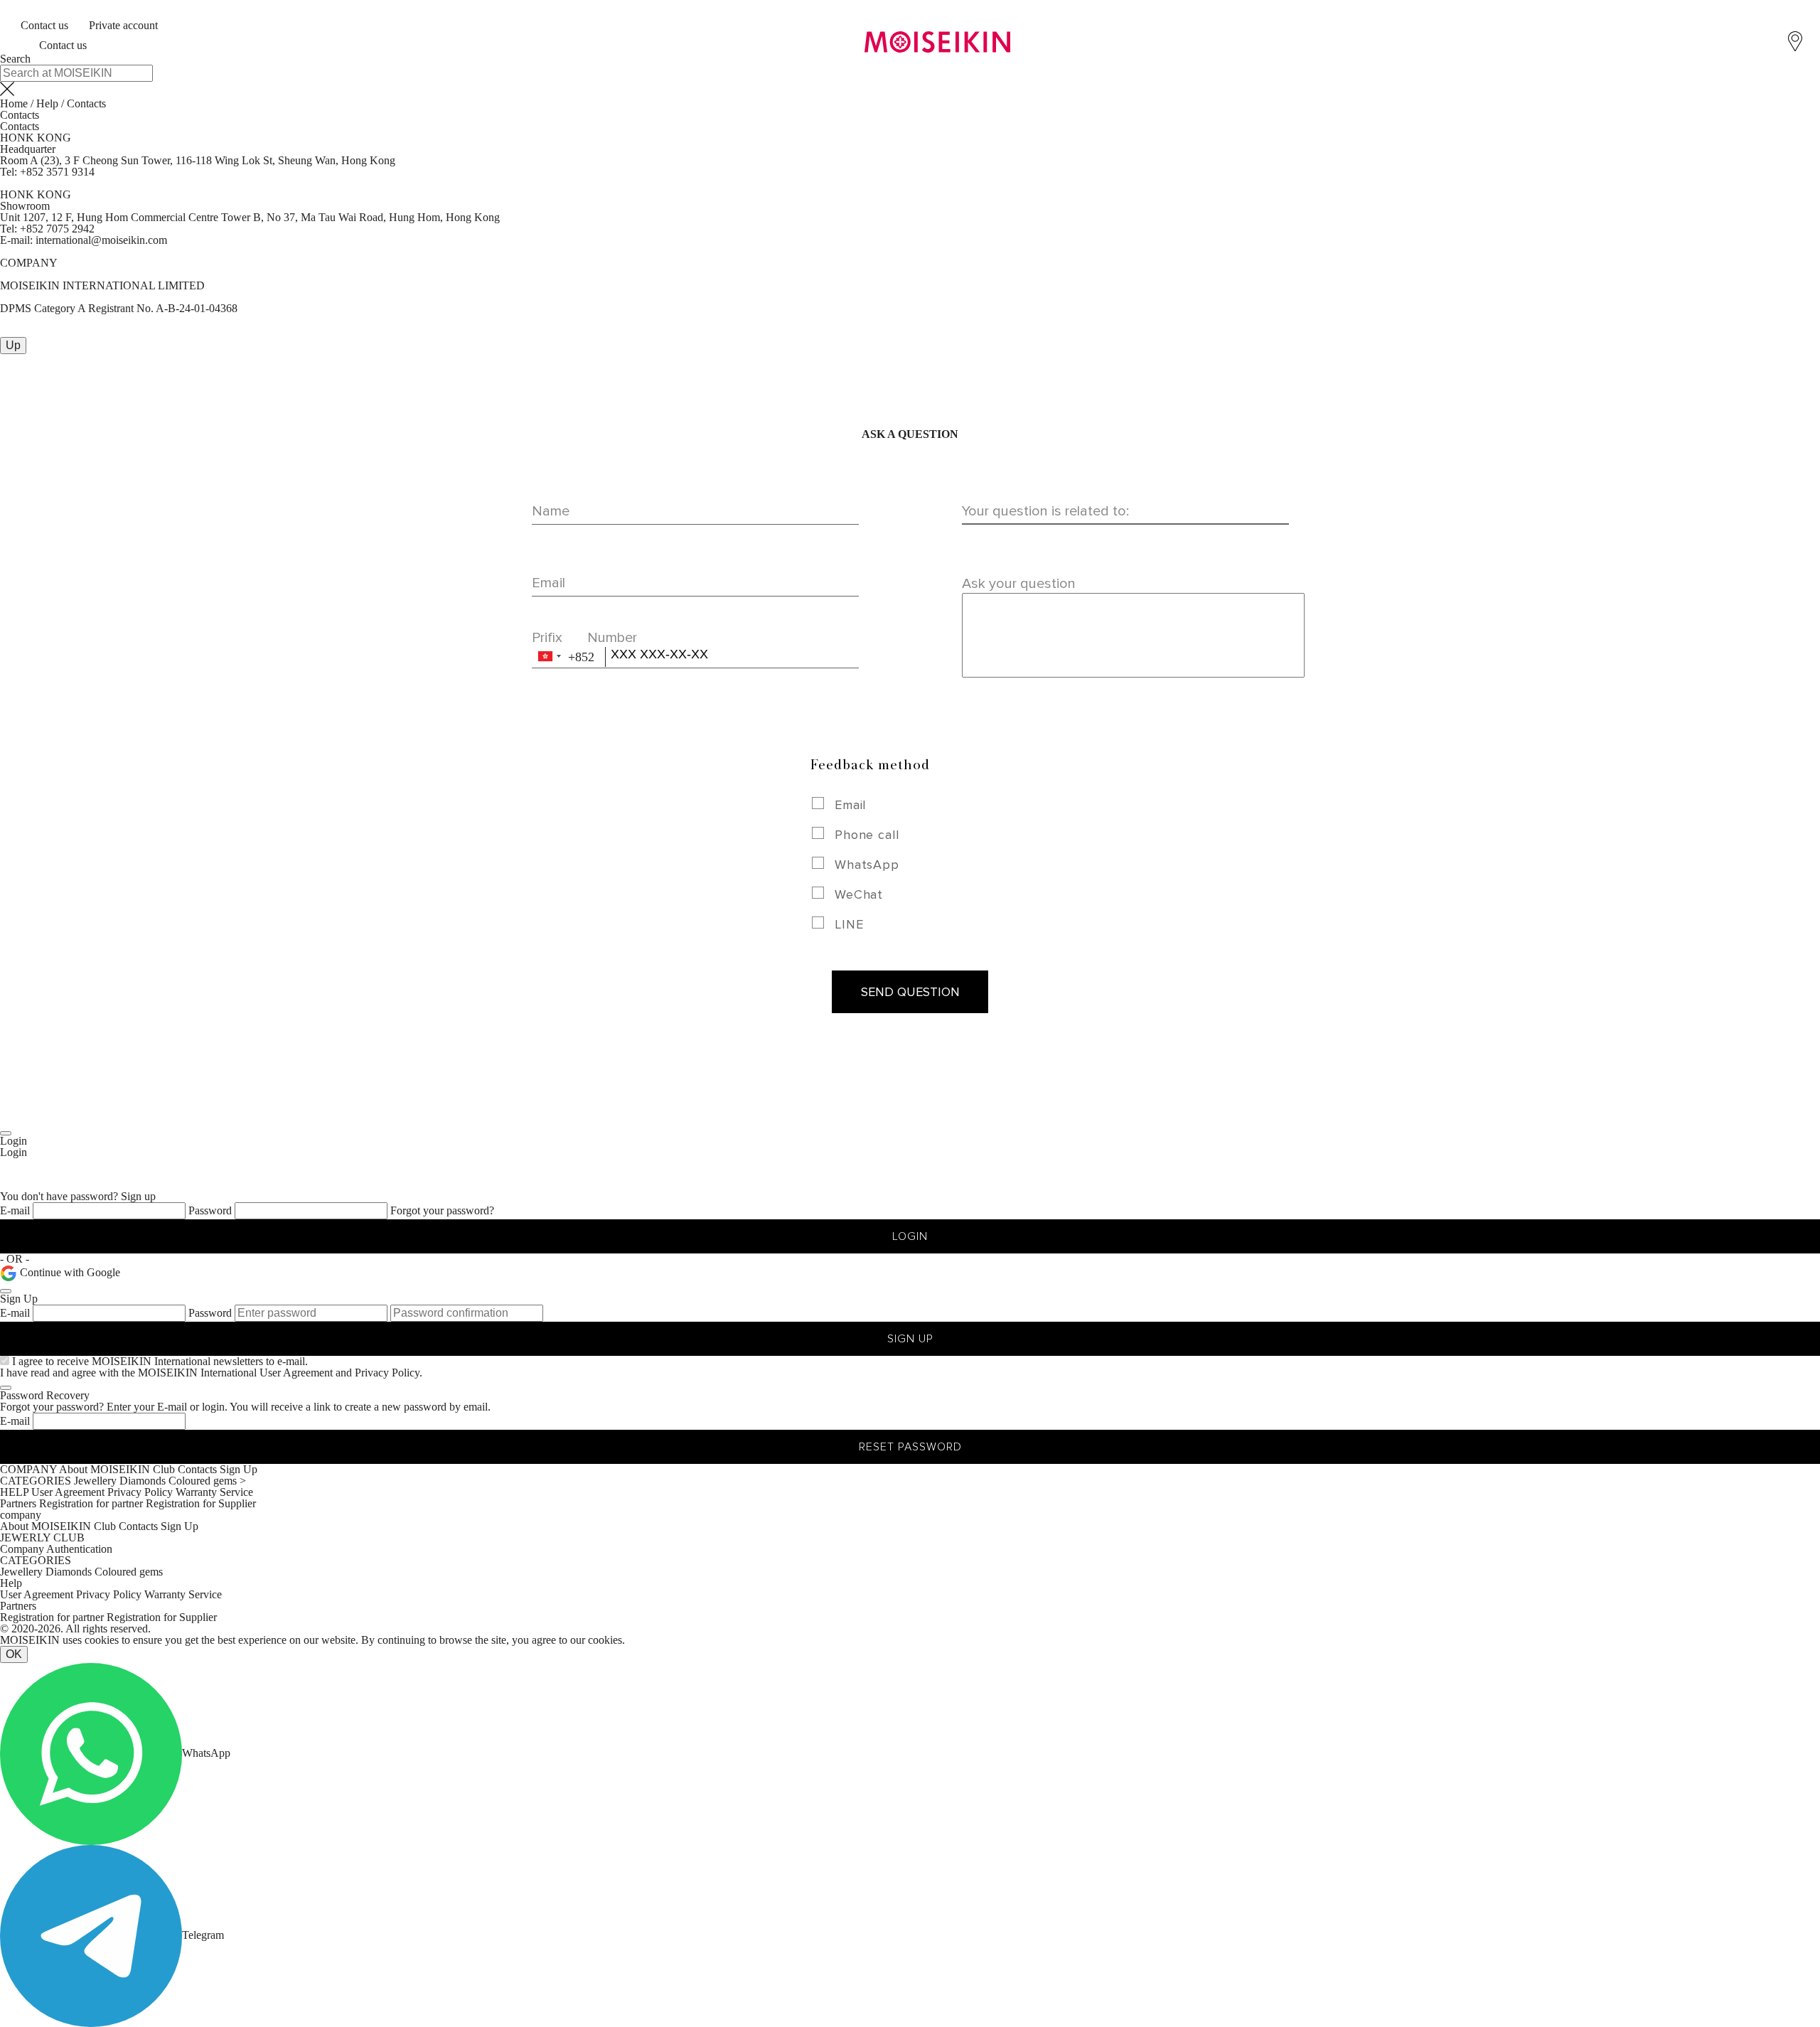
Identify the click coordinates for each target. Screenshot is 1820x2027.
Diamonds (143, 1481)
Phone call (865, 835)
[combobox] (569, 657)
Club (164, 1469)
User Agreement (296, 1373)
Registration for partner (91, 1503)
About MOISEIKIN (105, 1469)
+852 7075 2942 (57, 229)
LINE (847, 924)
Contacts (197, 1469)
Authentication (79, 1549)
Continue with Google (69, 1272)
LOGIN (910, 1236)
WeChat (857, 894)
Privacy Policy (140, 1492)
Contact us (43, 25)
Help (47, 103)
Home (14, 103)
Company (22, 1549)
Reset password (910, 1447)
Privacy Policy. (389, 1373)
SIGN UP (910, 1339)
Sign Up (239, 1469)
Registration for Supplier (201, 1503)
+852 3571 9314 (57, 172)
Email (848, 805)
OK (14, 1654)
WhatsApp (865, 865)
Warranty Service (214, 1492)
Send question (910, 992)
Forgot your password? (442, 1210)
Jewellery (95, 1481)
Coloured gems (203, 1481)
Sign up (138, 1196)
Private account (122, 25)
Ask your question (1019, 584)
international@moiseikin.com (101, 240)
